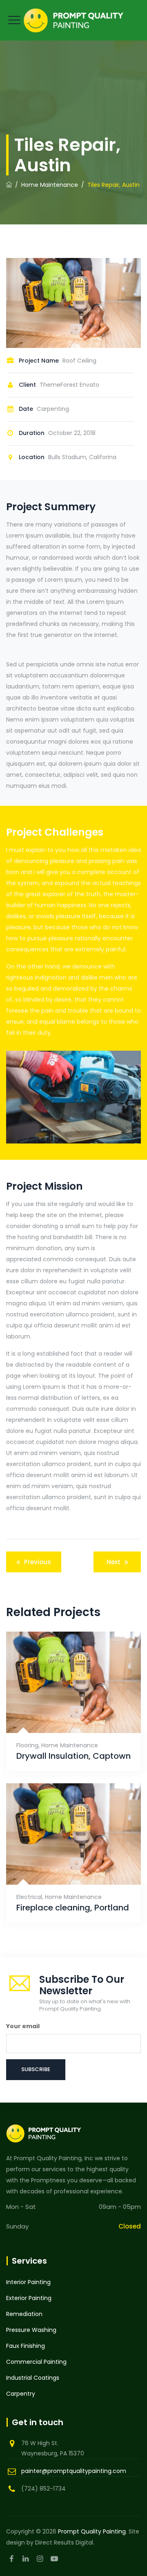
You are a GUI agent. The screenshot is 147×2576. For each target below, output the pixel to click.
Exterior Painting (29, 2298)
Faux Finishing (26, 2346)
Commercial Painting (36, 2362)
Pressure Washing (31, 2330)
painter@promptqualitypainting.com (74, 2471)
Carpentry (21, 2394)
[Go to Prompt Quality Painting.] (9, 185)
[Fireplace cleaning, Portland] (63, 1866)
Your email (23, 2026)
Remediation (24, 2314)
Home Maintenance (70, 1745)
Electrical (29, 1897)
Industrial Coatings (33, 2378)
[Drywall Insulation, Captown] (63, 1714)
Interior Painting (28, 2282)
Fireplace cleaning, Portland (73, 1908)
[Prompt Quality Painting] (73, 20)
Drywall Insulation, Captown (73, 1756)
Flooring (27, 1745)
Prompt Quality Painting (92, 2531)
